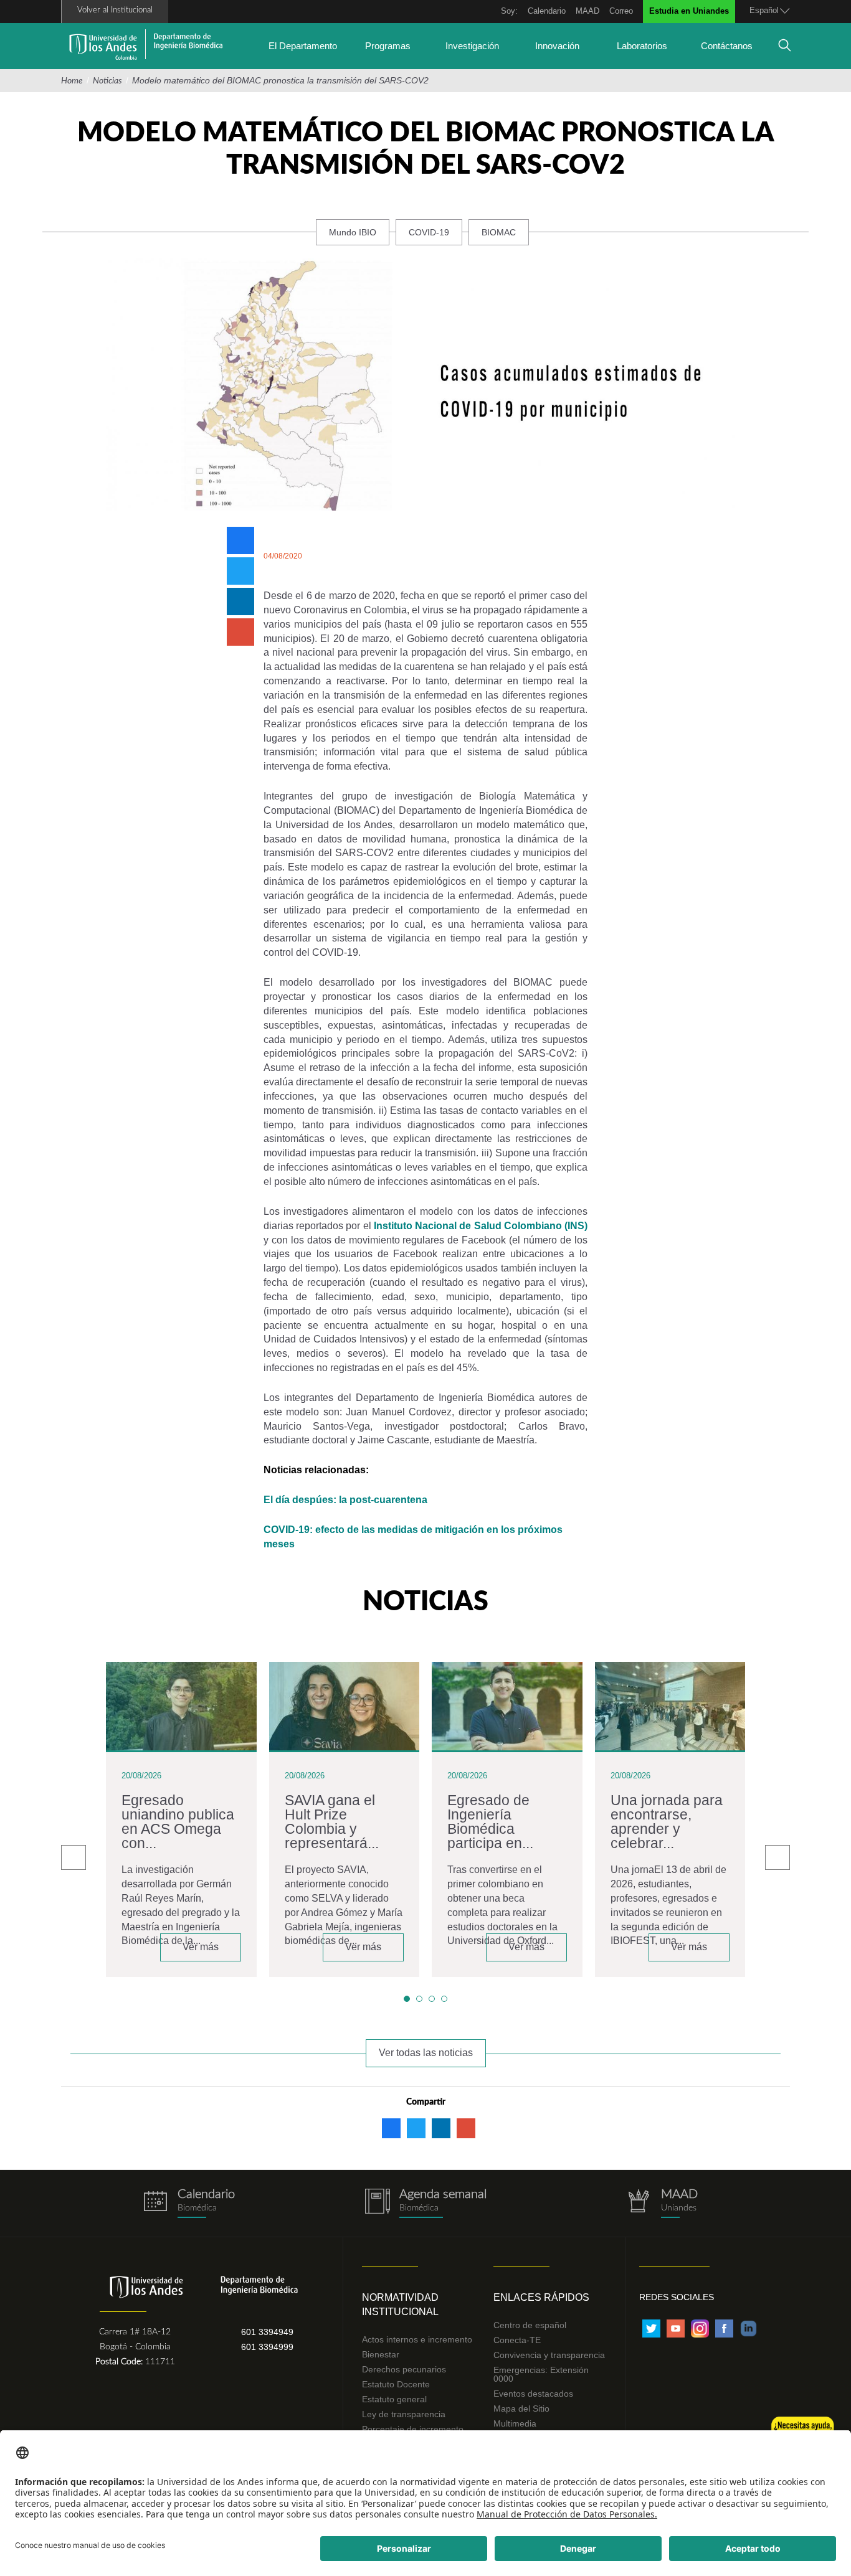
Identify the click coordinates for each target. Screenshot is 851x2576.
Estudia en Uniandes (689, 11)
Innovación (557, 46)
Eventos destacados (533, 2394)
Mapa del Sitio (521, 2409)
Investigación (472, 46)
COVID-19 (429, 232)
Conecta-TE (517, 2340)
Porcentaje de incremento (413, 2429)
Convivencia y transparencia (549, 2355)
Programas (388, 46)
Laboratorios (642, 46)
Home (72, 81)
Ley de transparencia (404, 2414)
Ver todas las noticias (426, 2053)
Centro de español (530, 2325)
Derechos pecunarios (404, 2369)
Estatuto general (394, 2399)
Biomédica (419, 2208)
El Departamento (303, 46)
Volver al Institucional (115, 10)
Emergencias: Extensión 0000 (541, 2374)
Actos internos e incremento (417, 2339)
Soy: (509, 11)
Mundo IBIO (353, 232)
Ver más (201, 1947)
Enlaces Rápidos (541, 2297)
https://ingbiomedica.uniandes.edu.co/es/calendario (189, 2203)
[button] (407, 1999)
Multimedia (515, 2423)
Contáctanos (727, 46)
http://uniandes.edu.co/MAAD (662, 2203)
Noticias (107, 81)
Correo (621, 11)
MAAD (587, 11)
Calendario (547, 11)
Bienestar (381, 2354)
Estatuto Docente (396, 2384)
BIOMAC (499, 232)
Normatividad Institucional (400, 2305)
